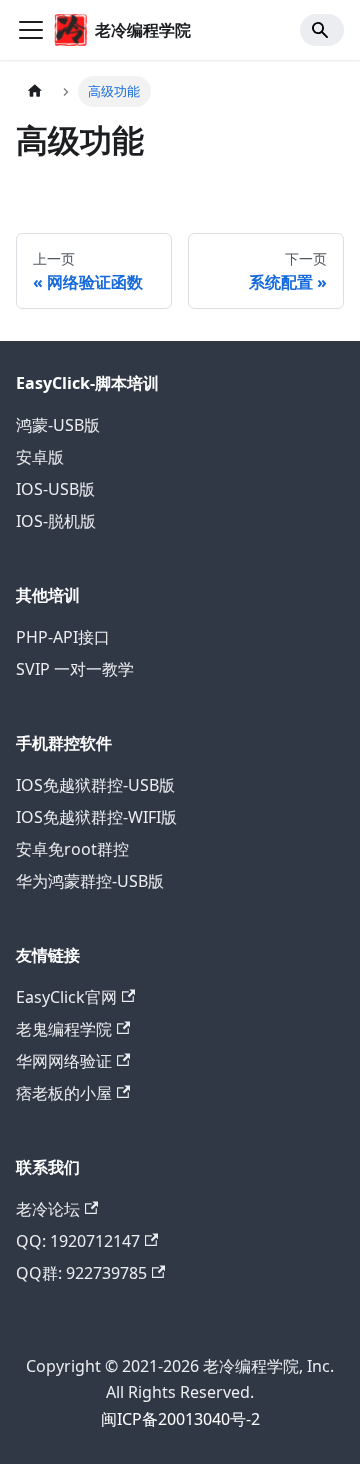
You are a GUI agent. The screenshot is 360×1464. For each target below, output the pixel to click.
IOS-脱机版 (56, 521)
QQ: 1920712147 (78, 1241)
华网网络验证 (64, 1061)
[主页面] (35, 91)
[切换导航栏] (31, 30)
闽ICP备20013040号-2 (180, 1419)
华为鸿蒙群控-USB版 (90, 881)
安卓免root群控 (72, 849)
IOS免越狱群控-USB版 (95, 785)
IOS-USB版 (55, 489)
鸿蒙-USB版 (58, 425)
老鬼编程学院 (64, 1029)
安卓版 (40, 457)
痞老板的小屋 (64, 1093)
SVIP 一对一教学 (75, 669)
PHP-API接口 (63, 637)
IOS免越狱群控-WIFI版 (96, 817)
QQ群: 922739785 (81, 1273)
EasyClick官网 (66, 997)
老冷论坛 (48, 1209)
